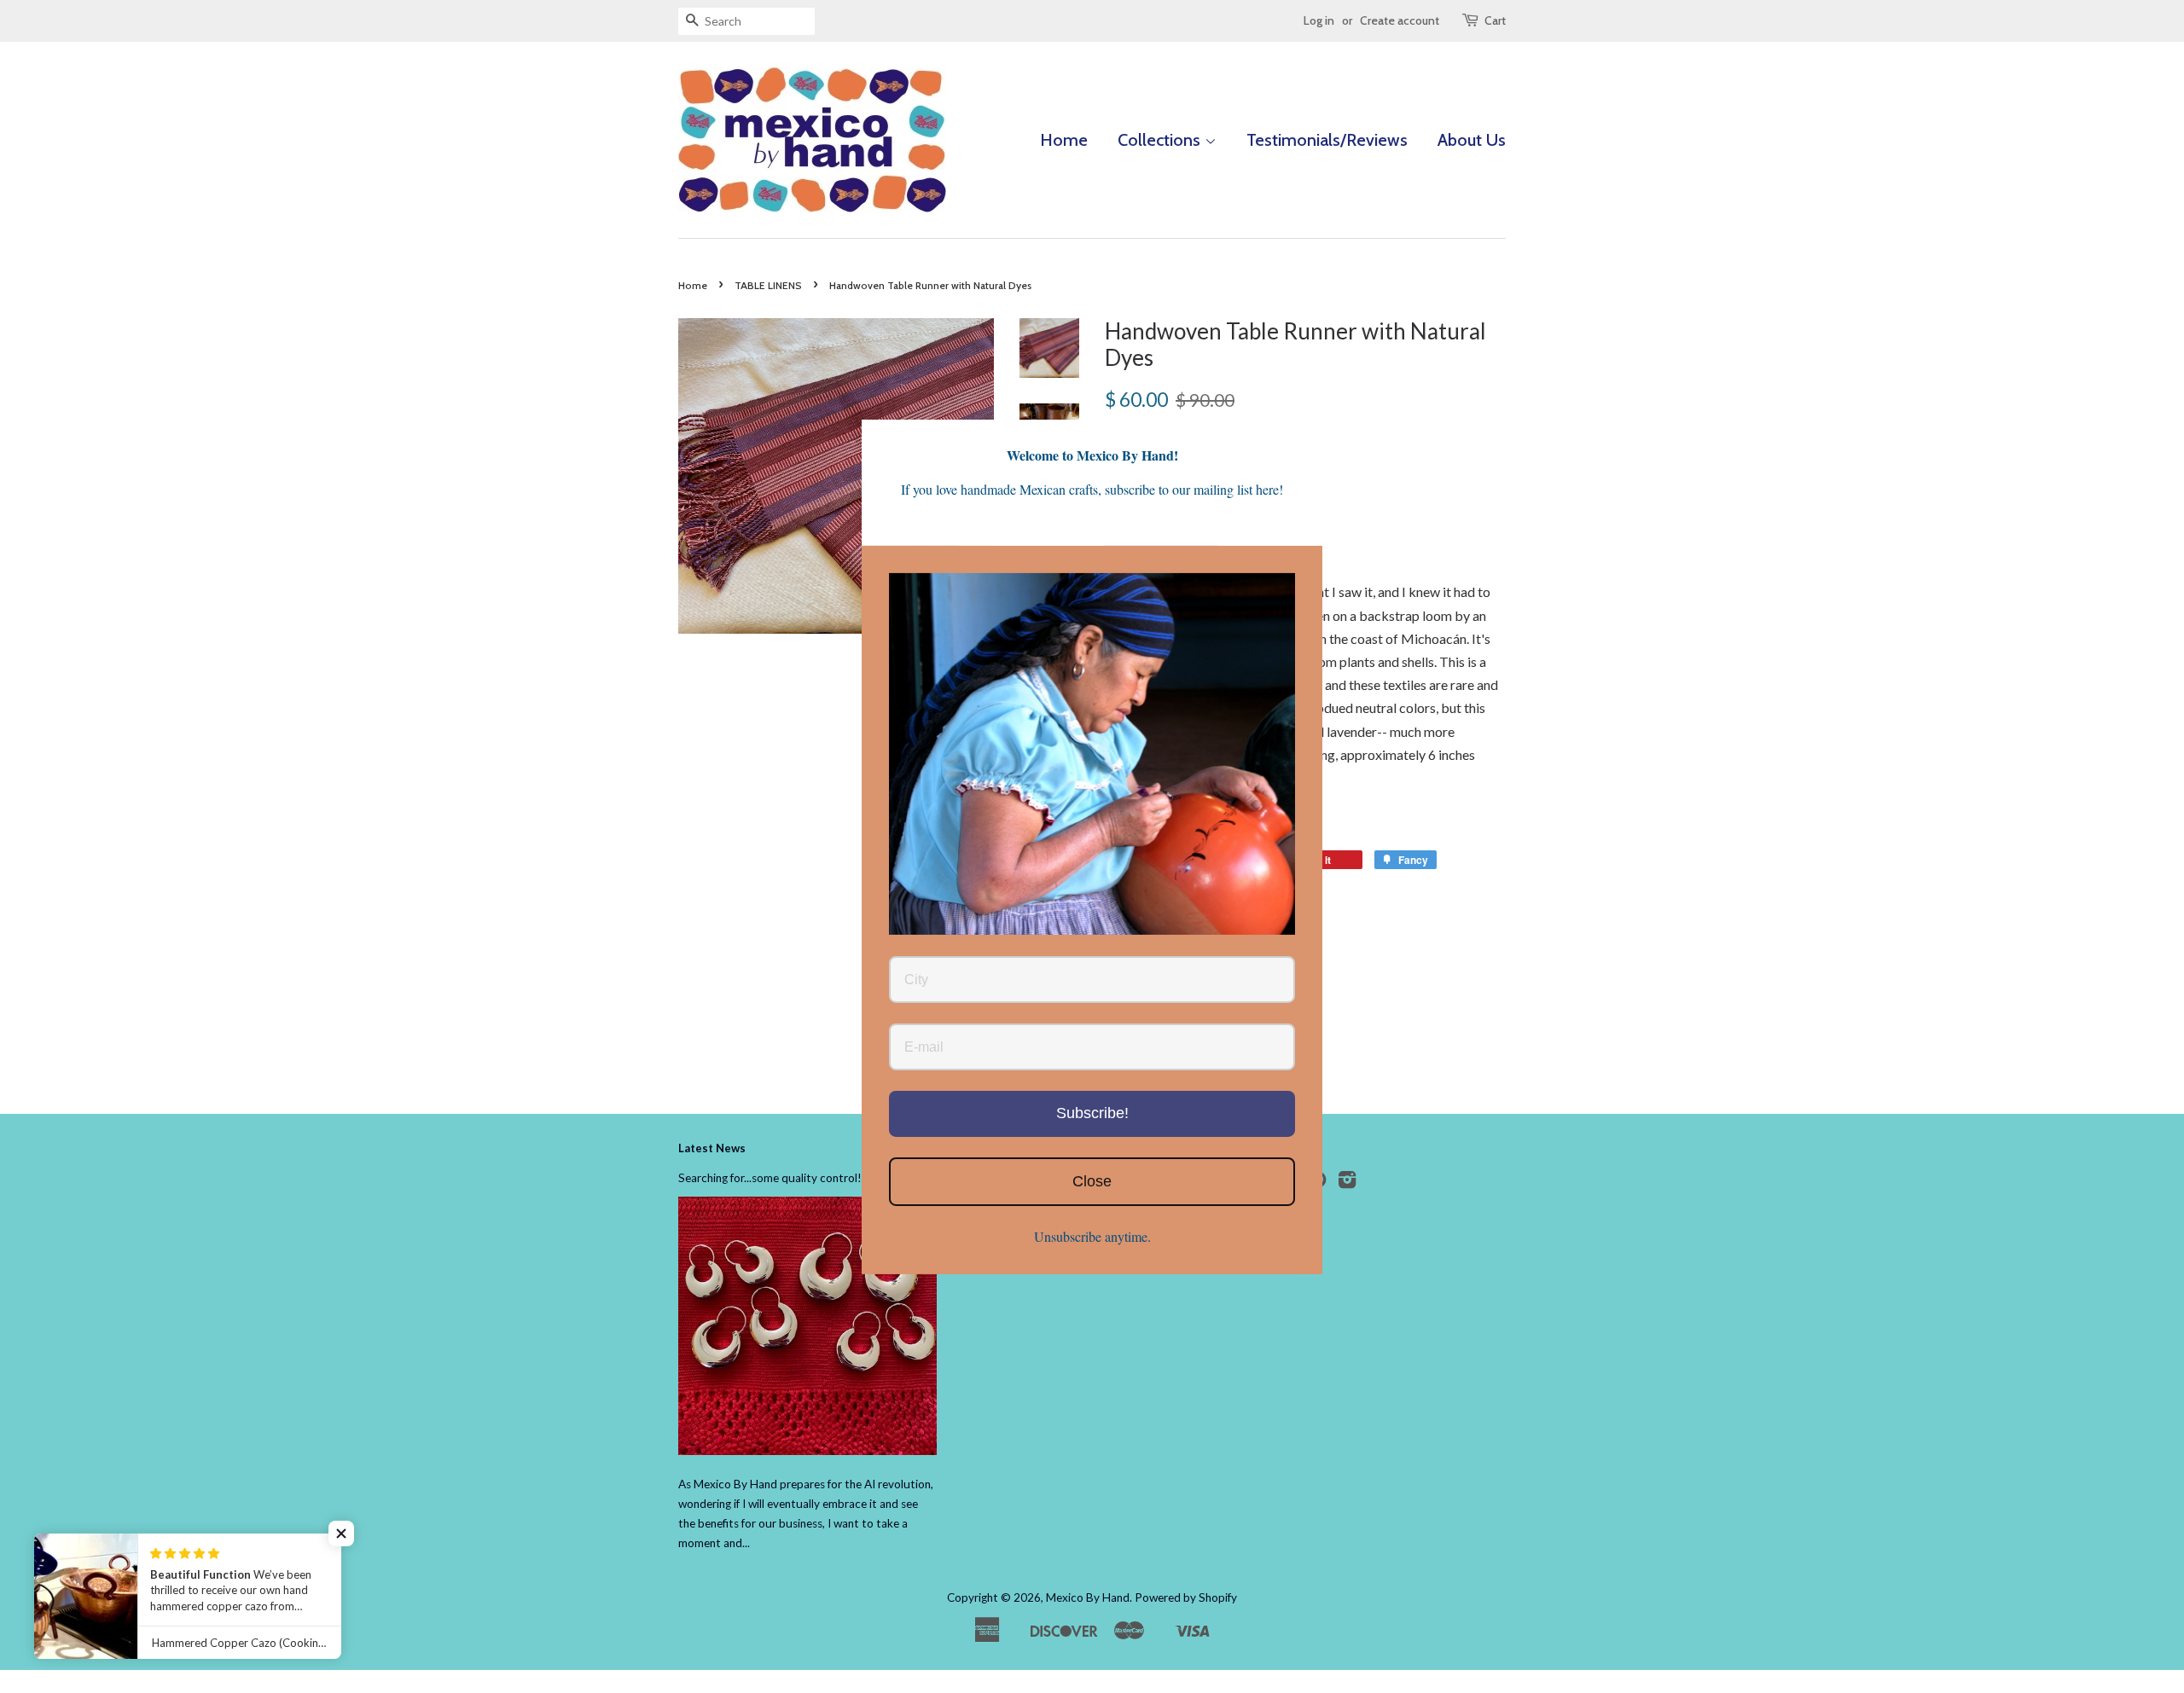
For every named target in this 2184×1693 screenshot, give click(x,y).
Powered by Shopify (1186, 1597)
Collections (1161, 140)
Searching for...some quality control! (770, 1178)
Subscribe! (1092, 1112)
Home (1064, 140)
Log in (1319, 20)
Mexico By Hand (1088, 1597)
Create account (1400, 20)
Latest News (712, 1148)
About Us (1472, 140)
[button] (341, 1534)
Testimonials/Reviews (1327, 140)
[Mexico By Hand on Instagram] (1347, 1183)
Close (1092, 1180)
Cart (1495, 20)
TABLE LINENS (768, 285)
